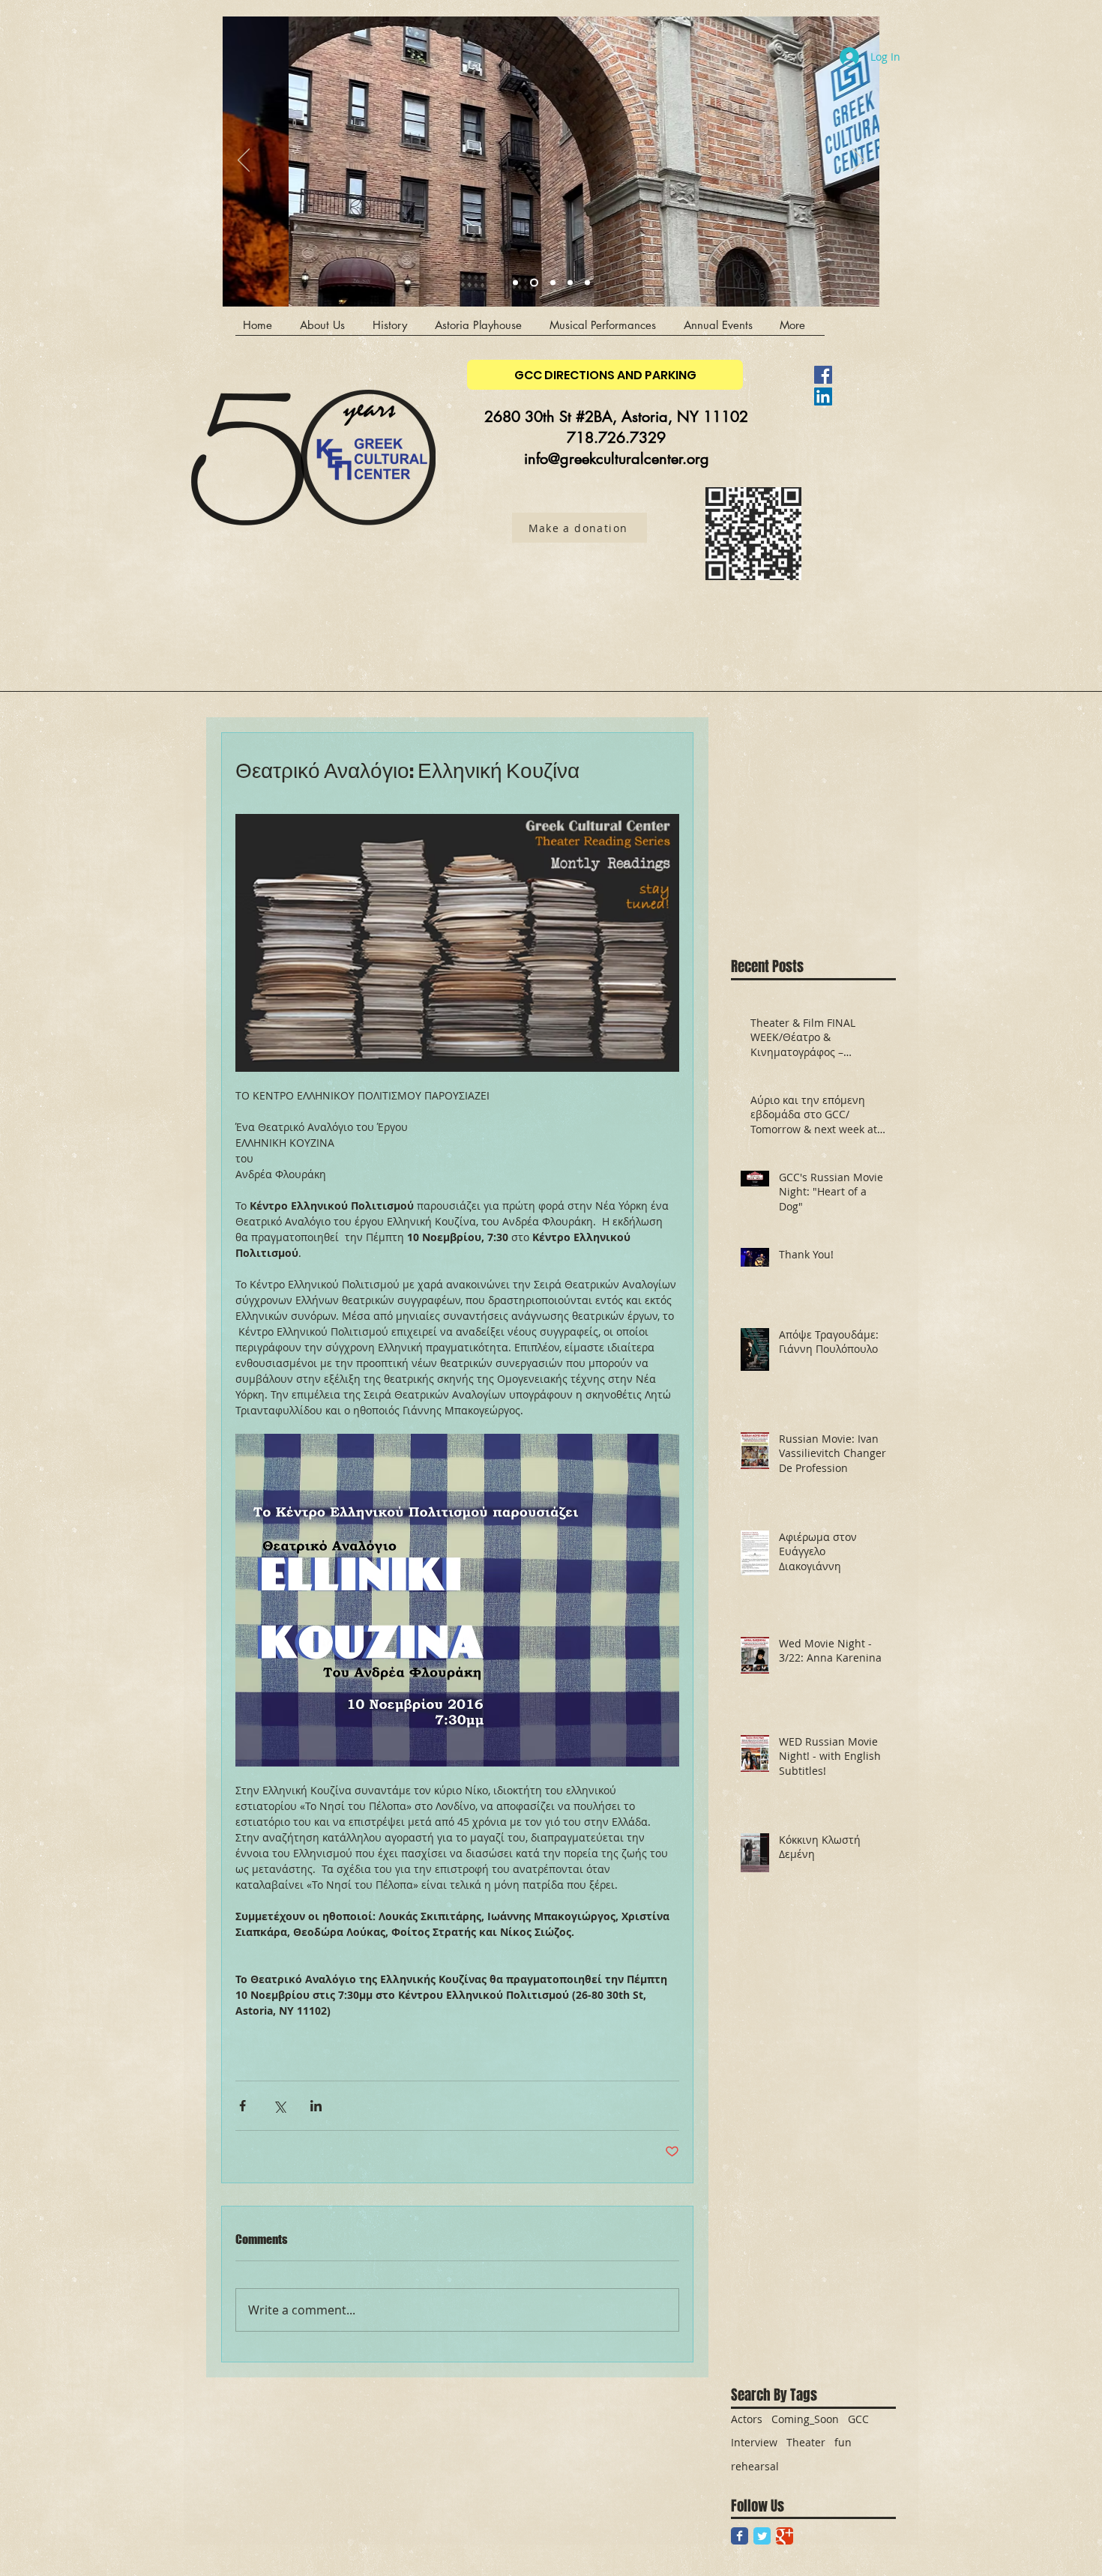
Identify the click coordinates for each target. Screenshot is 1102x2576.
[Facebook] (823, 375)
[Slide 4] (533, 283)
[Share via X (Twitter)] (279, 2106)
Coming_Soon (805, 2419)
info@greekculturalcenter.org (617, 459)
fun (843, 2442)
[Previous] (244, 161)
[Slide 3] (515, 283)
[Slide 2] (570, 283)
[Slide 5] (587, 283)
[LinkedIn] (823, 396)
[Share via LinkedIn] (316, 2106)
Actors (747, 2419)
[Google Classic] (785, 2536)
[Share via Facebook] (243, 2106)
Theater (806, 2442)
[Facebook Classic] (740, 2536)
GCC (858, 2419)
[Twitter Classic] (762, 2536)
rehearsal (755, 2466)
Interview (754, 2442)
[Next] (858, 161)
